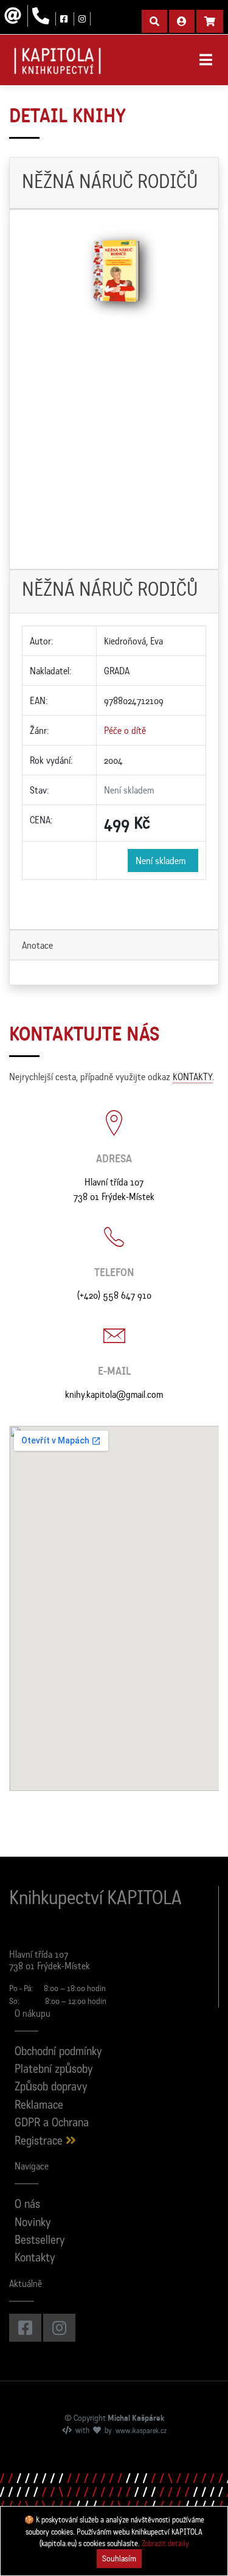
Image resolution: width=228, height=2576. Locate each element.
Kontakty (35, 2259)
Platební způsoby (54, 2070)
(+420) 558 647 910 (114, 1295)
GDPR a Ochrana (52, 2124)
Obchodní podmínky (58, 2052)
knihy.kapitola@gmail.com (114, 1394)
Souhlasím (119, 2558)
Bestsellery (40, 2241)
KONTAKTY (192, 1077)
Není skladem (163, 860)
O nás (27, 2205)
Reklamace (39, 2106)
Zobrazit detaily (165, 2543)
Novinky (33, 2223)
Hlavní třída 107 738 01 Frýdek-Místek (114, 1189)
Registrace (40, 2142)
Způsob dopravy (51, 2088)
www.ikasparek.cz (141, 2431)
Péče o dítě (125, 730)
